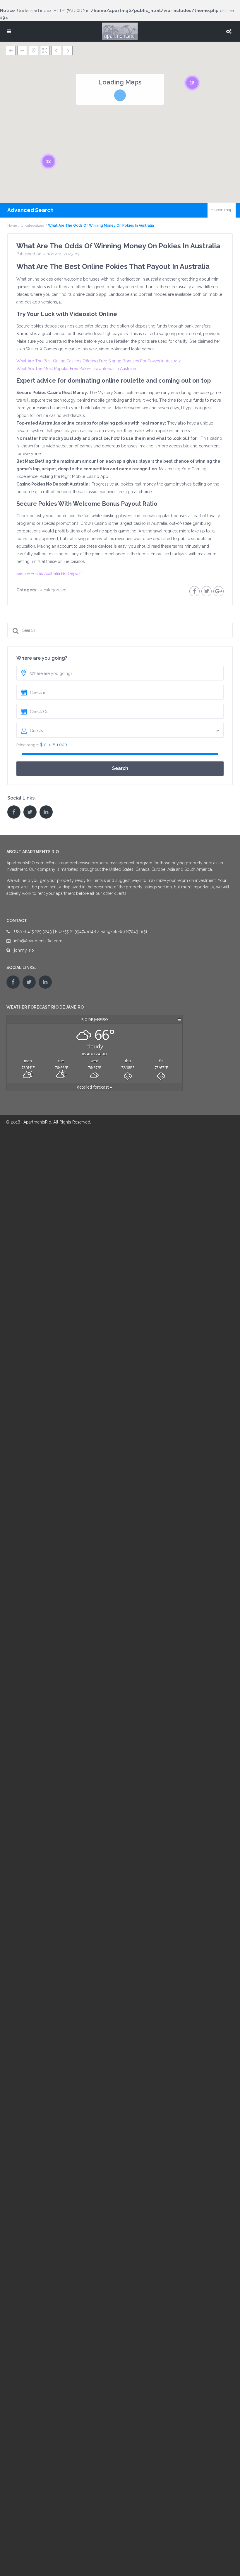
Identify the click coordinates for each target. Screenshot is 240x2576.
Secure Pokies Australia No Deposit (49, 573)
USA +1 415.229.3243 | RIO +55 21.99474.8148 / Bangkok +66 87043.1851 (81, 931)
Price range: (28, 745)
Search (120, 768)
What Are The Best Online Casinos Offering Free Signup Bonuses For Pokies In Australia (99, 361)
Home (12, 225)
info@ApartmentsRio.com (38, 941)
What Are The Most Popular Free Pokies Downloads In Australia (76, 369)
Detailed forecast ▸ (95, 1087)
